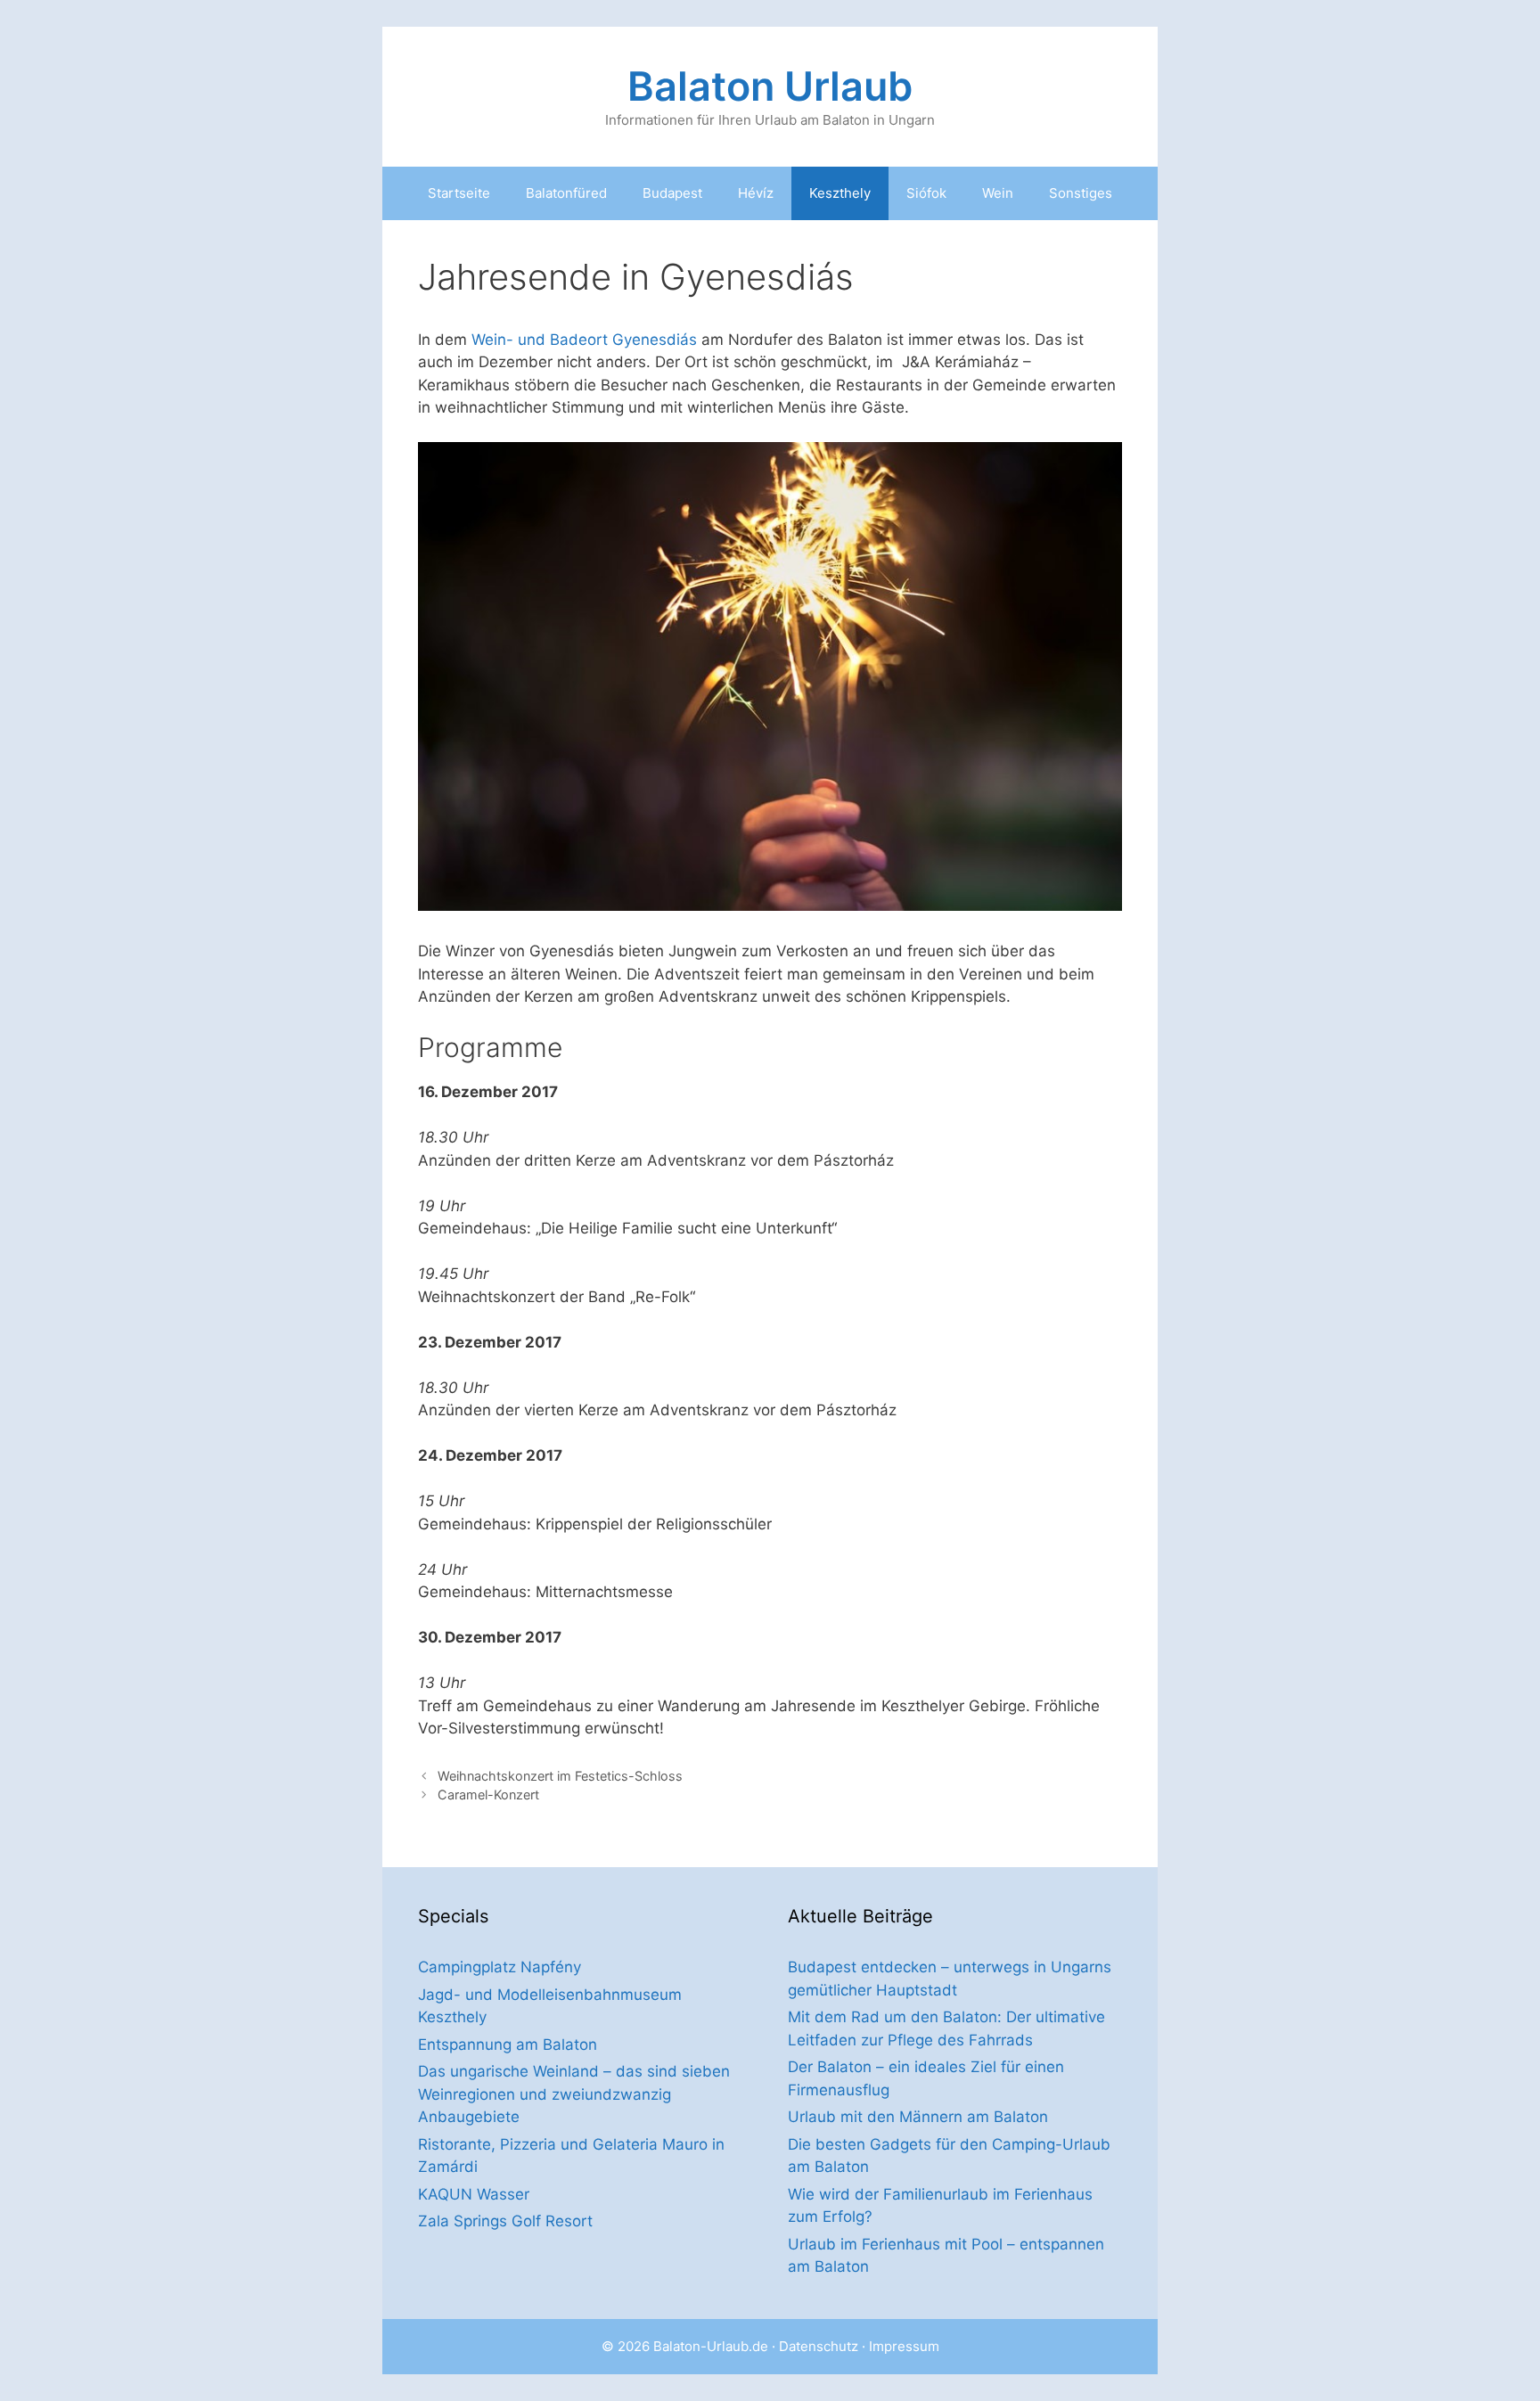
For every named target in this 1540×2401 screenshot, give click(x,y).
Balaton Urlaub (770, 86)
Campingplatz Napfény (500, 1967)
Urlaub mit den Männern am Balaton (918, 2117)
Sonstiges (1081, 193)
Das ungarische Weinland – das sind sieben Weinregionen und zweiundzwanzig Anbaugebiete (574, 2094)
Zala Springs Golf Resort (505, 2221)
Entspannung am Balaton (508, 2045)
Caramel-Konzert (488, 1795)
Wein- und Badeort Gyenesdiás (584, 340)
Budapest (672, 193)
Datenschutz (819, 2346)
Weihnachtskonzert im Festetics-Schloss (560, 1776)
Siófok (926, 193)
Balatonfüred (566, 193)
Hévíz (756, 193)
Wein (998, 193)
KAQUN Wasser (474, 2194)
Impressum (904, 2346)
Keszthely (840, 193)
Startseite (459, 193)
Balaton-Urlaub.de (711, 2346)
